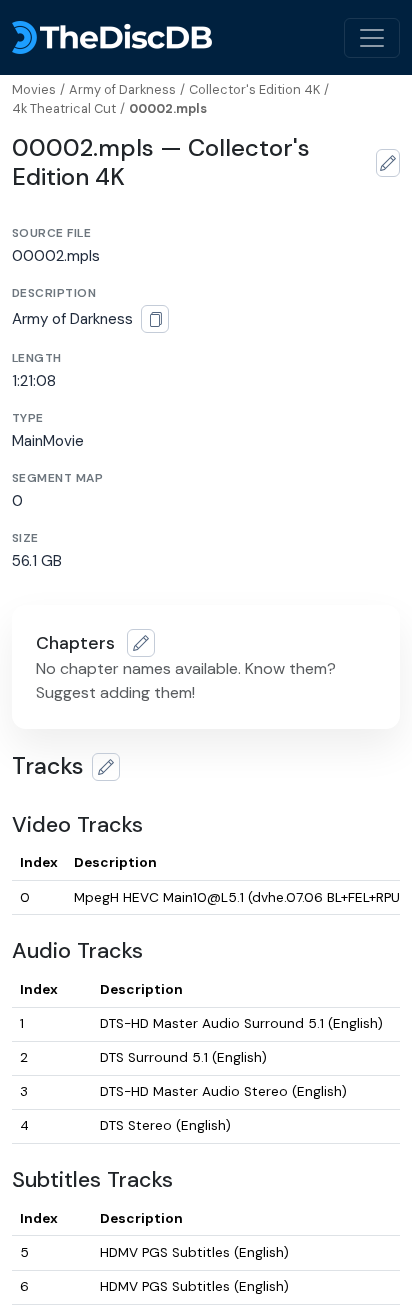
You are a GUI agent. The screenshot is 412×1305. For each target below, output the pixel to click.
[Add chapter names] (141, 643)
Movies (34, 89)
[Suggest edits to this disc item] (388, 163)
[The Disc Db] (112, 37)
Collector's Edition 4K (254, 89)
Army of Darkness (122, 89)
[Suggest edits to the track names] (106, 767)
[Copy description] (155, 319)
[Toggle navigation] (372, 38)
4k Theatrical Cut (64, 108)
